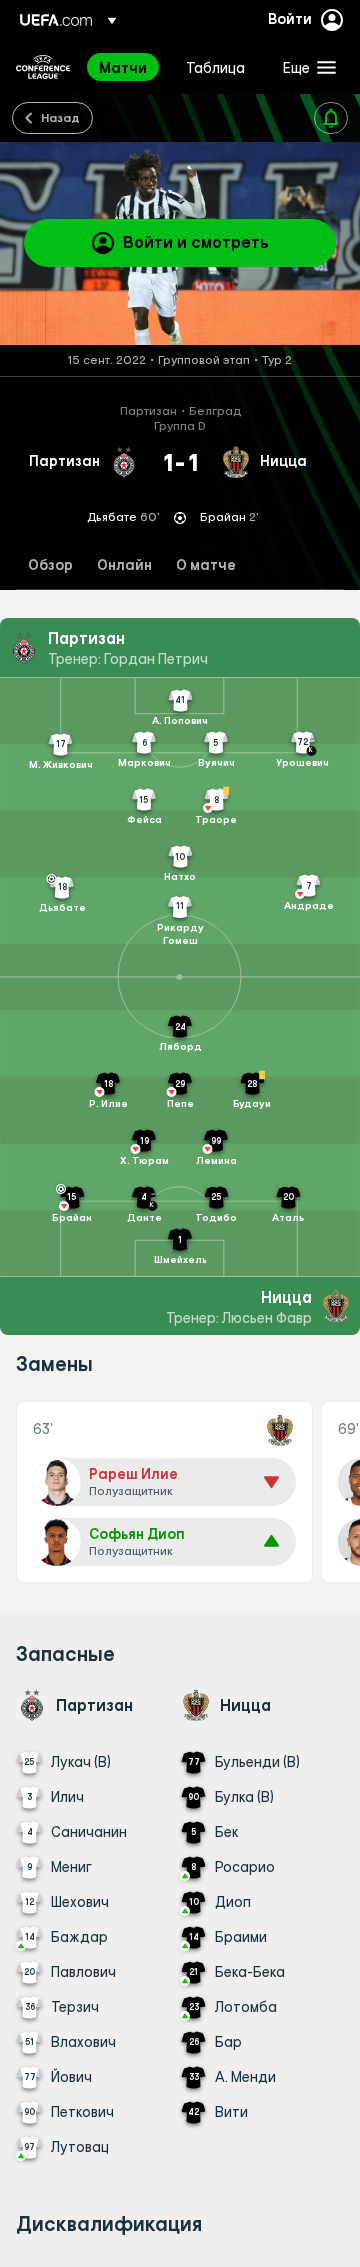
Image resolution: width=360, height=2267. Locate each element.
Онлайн (124, 565)
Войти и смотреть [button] (196, 242)
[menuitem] (125, 67)
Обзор (50, 565)
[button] (305, 67)
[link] (123, 67)
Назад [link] (60, 117)
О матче (206, 565)
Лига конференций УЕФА (43, 67)
